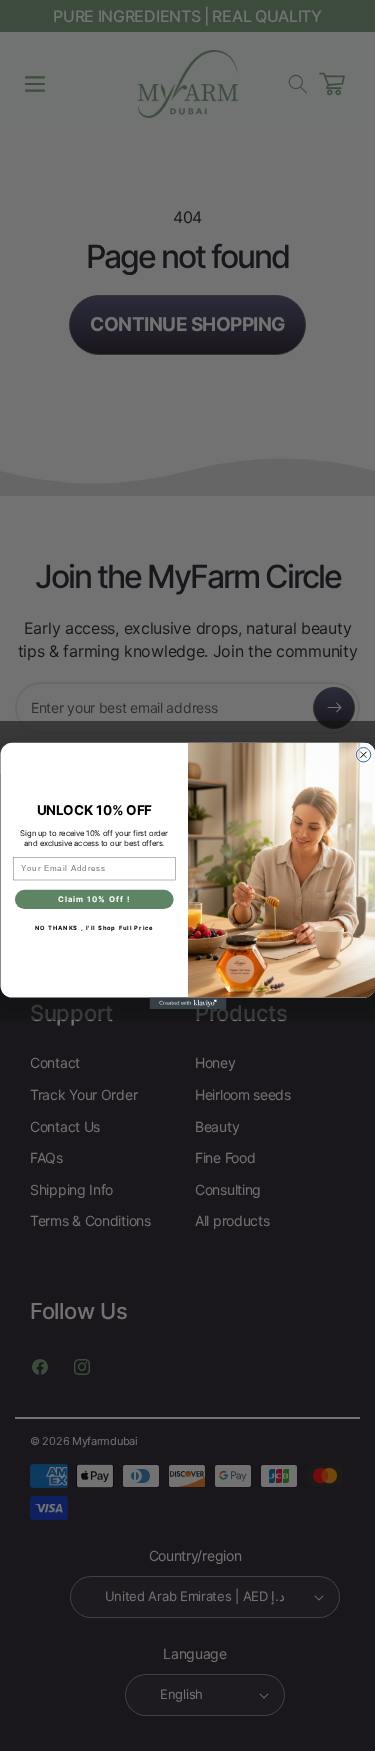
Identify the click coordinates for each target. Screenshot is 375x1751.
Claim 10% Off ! (94, 899)
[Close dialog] (363, 754)
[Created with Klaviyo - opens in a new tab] (187, 1003)
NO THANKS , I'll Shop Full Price (93, 927)
